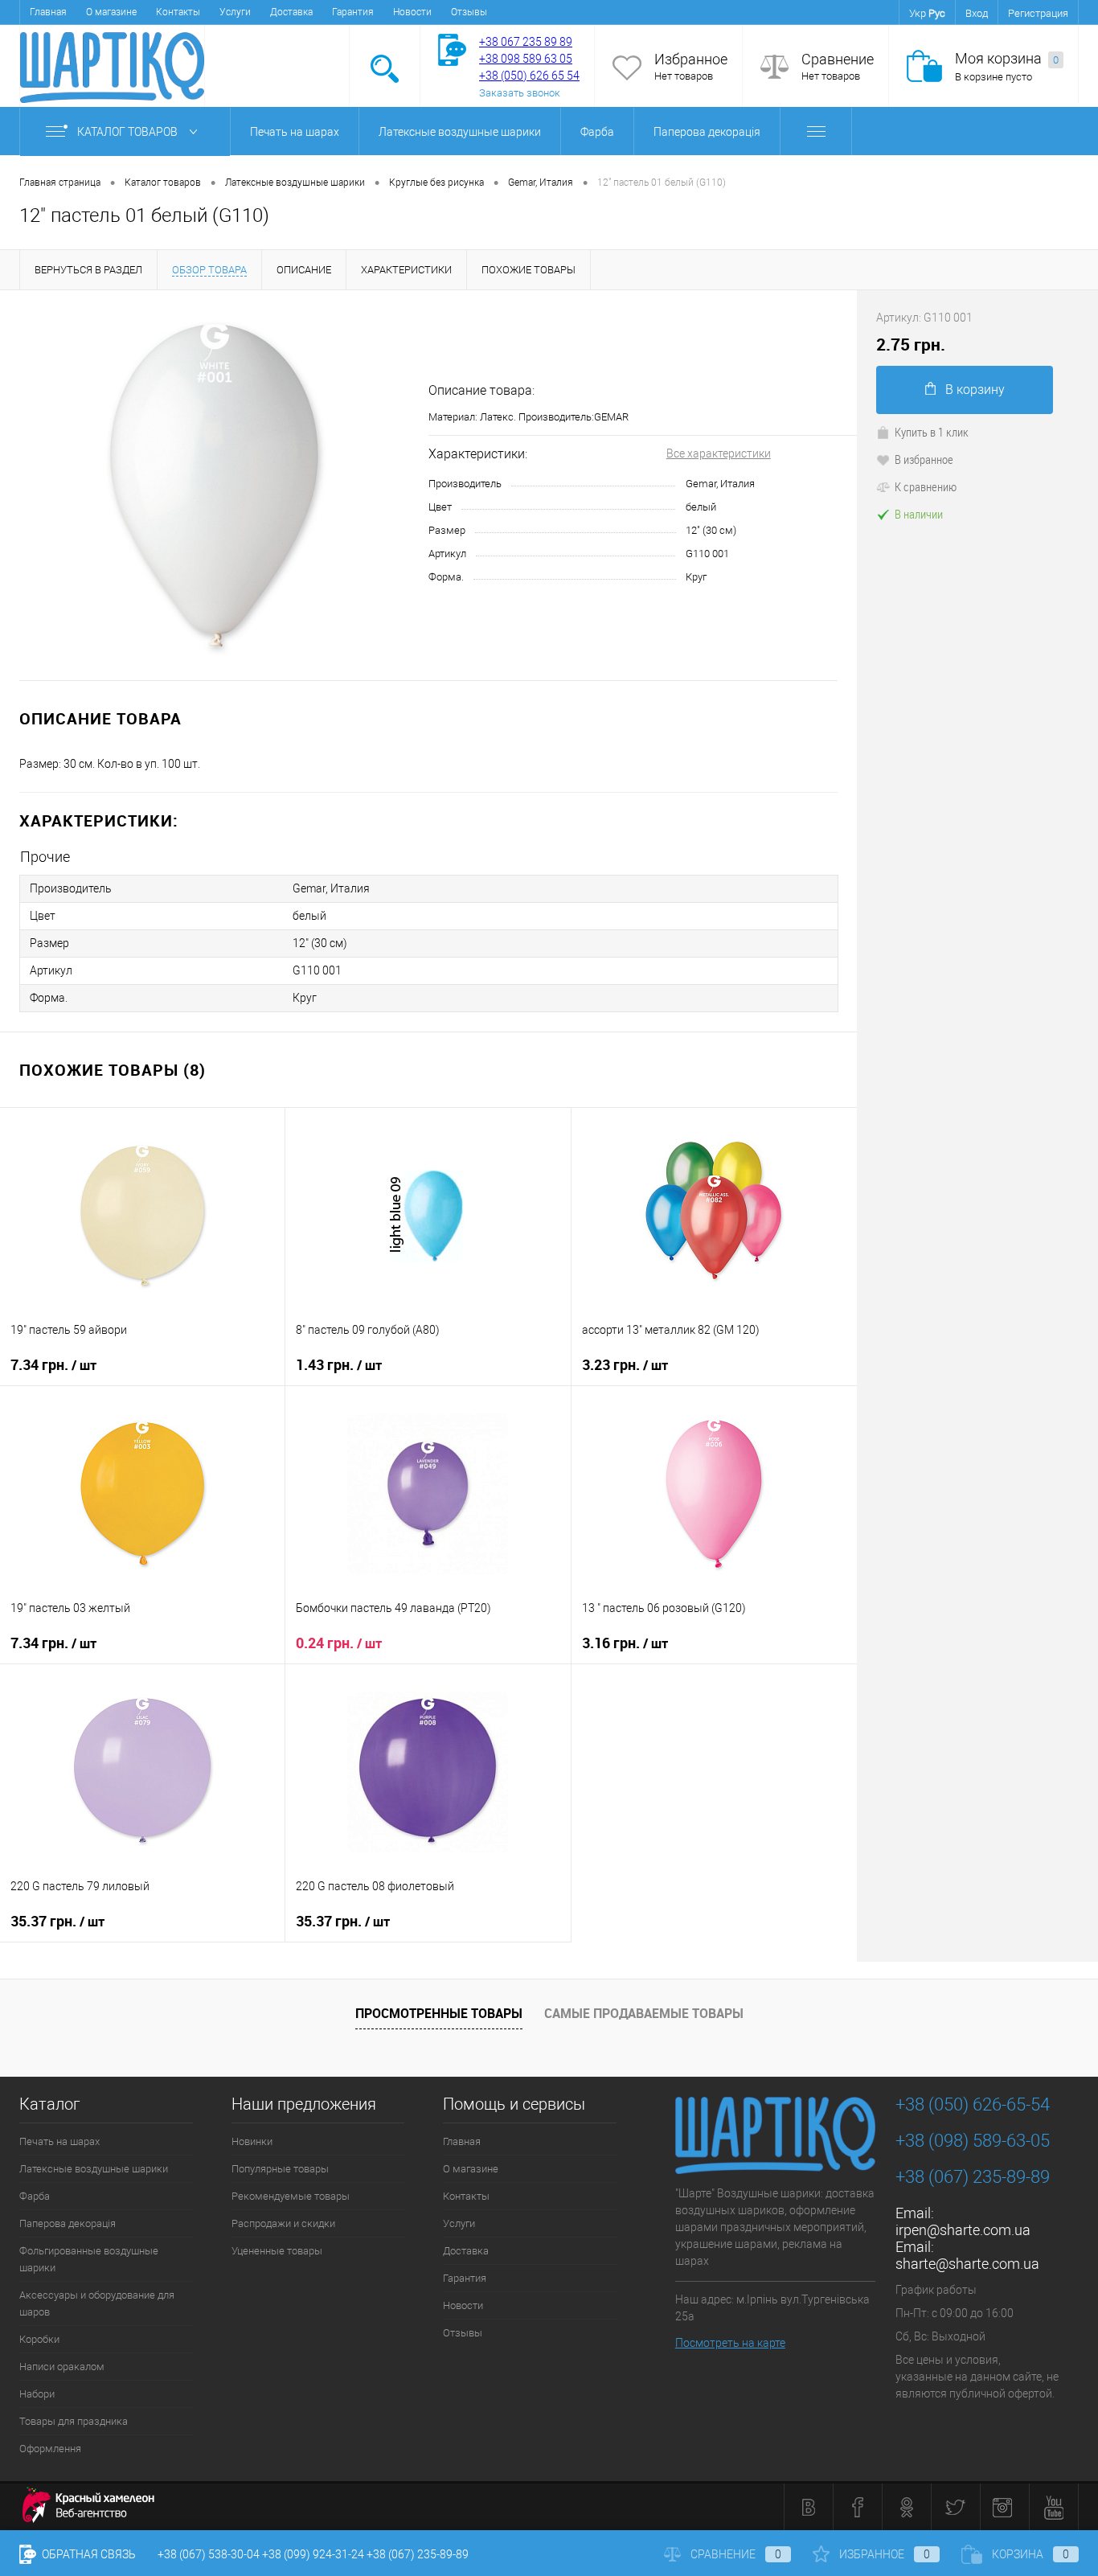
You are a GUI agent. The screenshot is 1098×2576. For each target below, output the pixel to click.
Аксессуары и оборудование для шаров (97, 2303)
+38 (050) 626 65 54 (529, 76)
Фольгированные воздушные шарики (89, 2259)
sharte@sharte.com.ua (967, 2264)
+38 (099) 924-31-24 (313, 2554)
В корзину (975, 390)
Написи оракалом (62, 2367)
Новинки (252, 2141)
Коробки (39, 2339)
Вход (977, 13)
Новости (412, 12)
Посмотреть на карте (730, 2343)
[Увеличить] (214, 485)
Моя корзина (1007, 58)
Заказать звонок (520, 93)
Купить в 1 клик (932, 432)
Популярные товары (280, 2169)
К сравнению (926, 486)
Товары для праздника (74, 2421)
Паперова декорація (707, 132)
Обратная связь (88, 2554)
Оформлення (50, 2449)
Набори (37, 2394)
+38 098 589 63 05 (526, 59)
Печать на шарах (295, 132)
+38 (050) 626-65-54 (973, 2104)
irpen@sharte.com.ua (963, 2230)
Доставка (291, 12)
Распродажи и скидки (283, 2223)
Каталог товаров (129, 132)
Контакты (178, 12)
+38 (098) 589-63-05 (973, 2141)
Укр (918, 13)
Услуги (235, 12)
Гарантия (353, 12)
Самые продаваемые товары (644, 2013)
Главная (48, 12)
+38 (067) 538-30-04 (209, 2554)
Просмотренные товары (439, 2013)
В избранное (924, 459)
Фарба (597, 132)
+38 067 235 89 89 (526, 42)
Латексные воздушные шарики (460, 132)
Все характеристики (719, 453)
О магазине (111, 12)
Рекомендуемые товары (291, 2196)
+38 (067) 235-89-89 (973, 2177)
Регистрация (1038, 13)
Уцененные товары (277, 2251)
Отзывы (469, 12)
